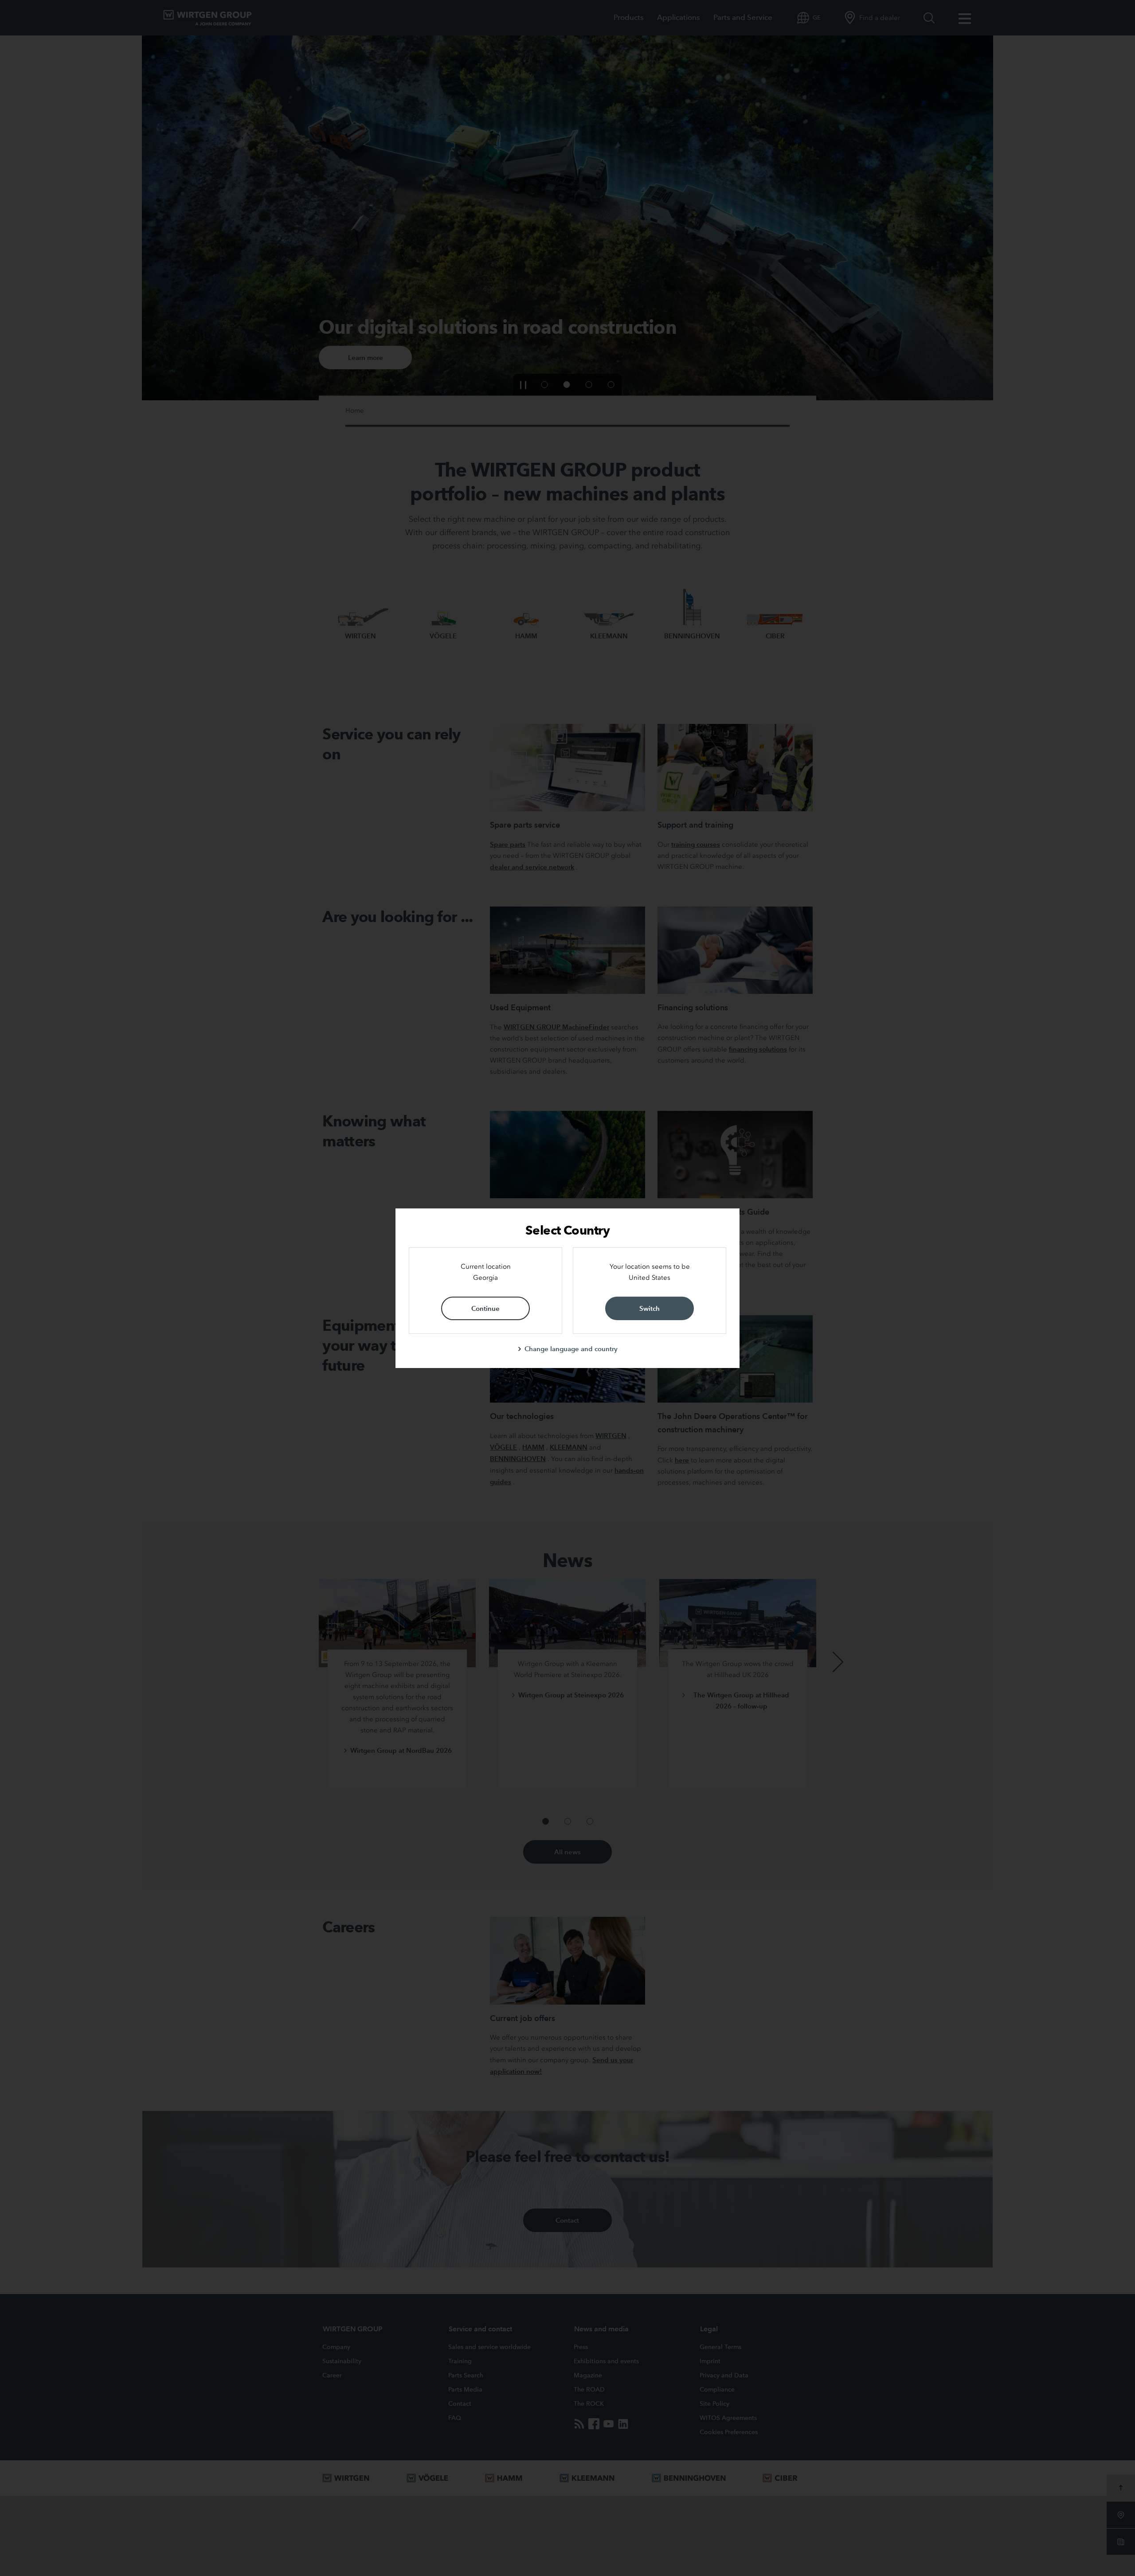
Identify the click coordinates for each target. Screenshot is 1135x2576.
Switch (650, 1308)
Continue (485, 1308)
